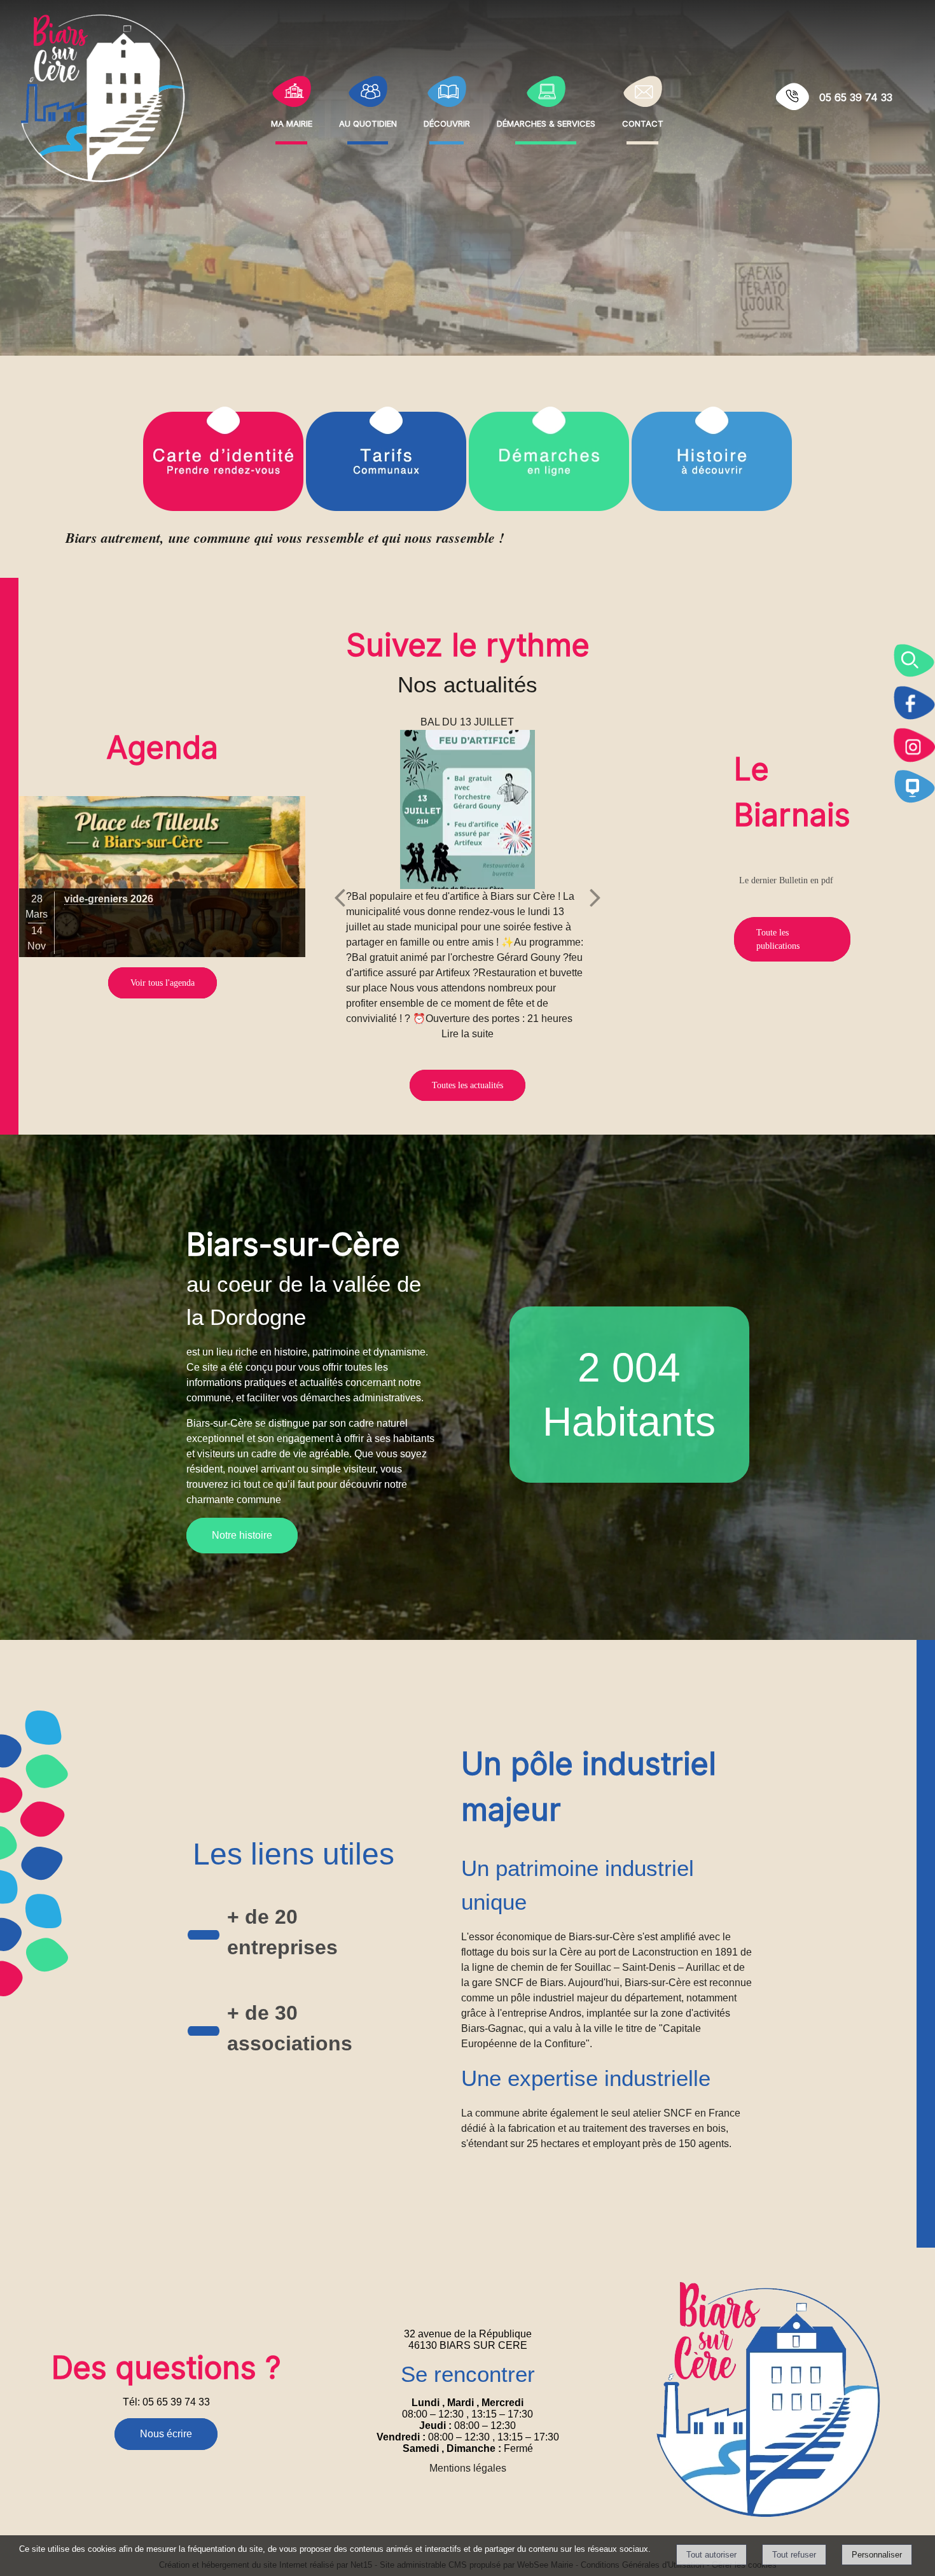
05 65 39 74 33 (856, 97)
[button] (914, 661)
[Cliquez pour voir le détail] (162, 877)
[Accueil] (103, 97)
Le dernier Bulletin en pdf (786, 880)
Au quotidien (368, 122)
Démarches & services (546, 122)
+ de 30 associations (290, 2028)
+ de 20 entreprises (282, 1932)
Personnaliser (877, 2555)
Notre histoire (242, 1535)
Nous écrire (166, 2434)
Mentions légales (468, 2468)
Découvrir (447, 122)
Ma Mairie (292, 122)
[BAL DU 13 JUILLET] (467, 809)
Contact (643, 122)
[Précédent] (340, 897)
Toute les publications (778, 939)
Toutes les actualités (468, 1085)
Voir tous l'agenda (163, 983)
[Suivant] (595, 897)
